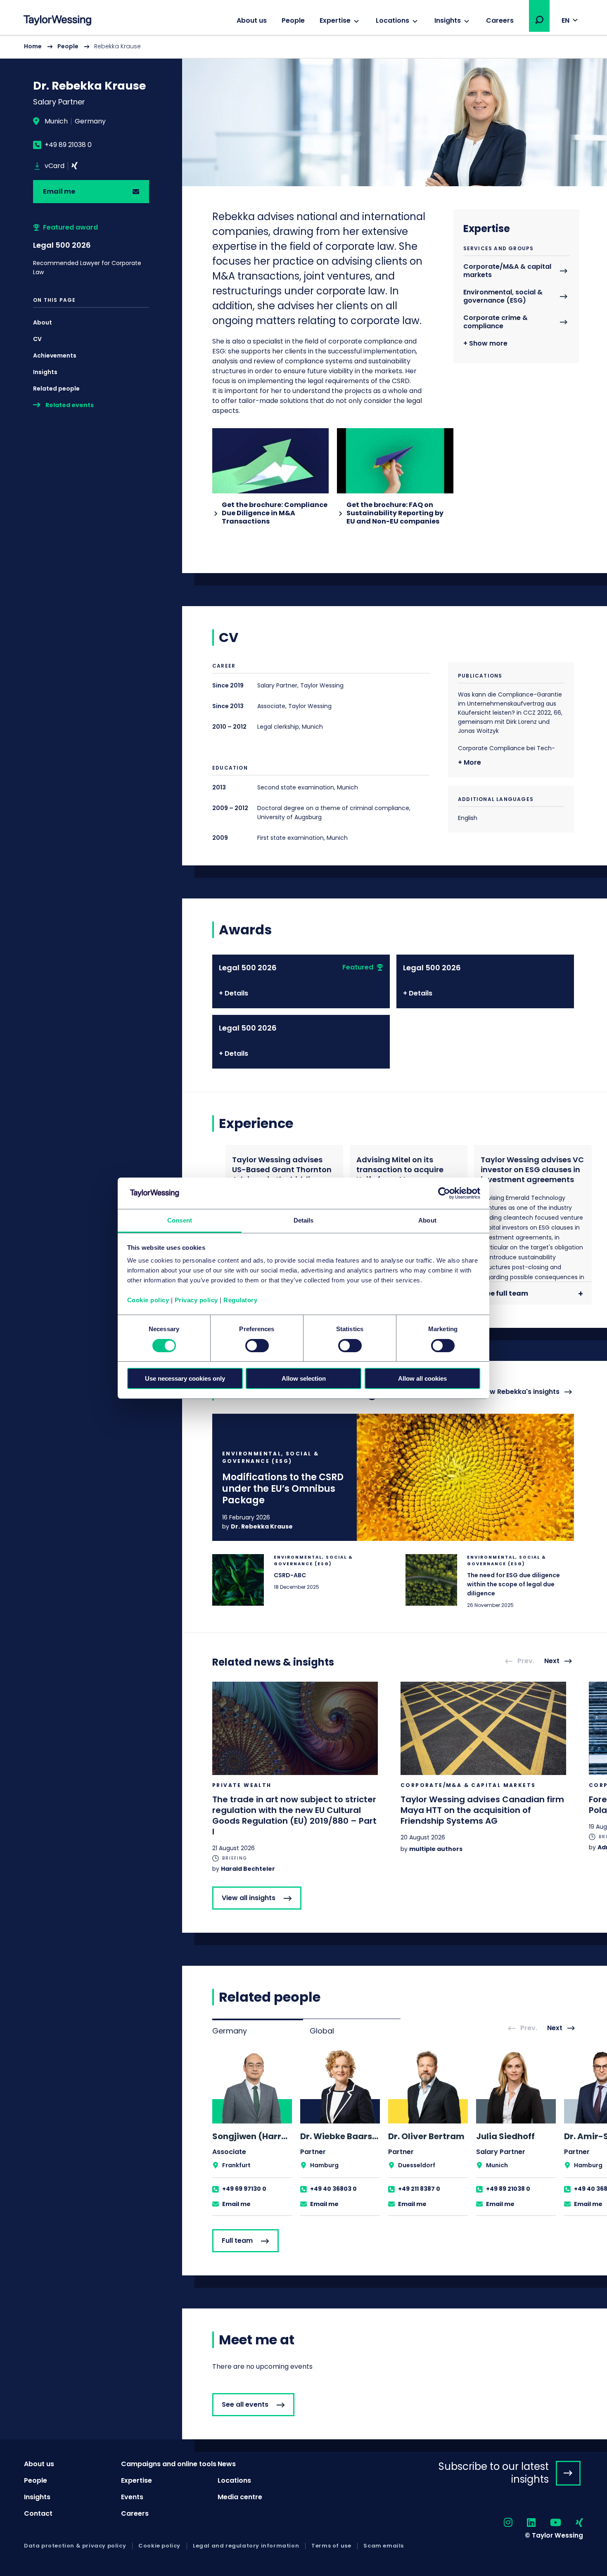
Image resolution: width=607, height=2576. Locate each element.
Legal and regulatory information (246, 2546)
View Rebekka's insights (519, 1392)
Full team (237, 2241)
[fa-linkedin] (524, 2523)
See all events (245, 2404)
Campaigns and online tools (169, 2464)
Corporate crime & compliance (496, 322)
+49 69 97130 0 (244, 2189)
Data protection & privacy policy (75, 2546)
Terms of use (331, 2546)
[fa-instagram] (501, 2523)
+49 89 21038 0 (68, 145)
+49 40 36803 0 (333, 2189)
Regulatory (240, 1300)
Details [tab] (304, 1220)
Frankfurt (236, 2165)
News (227, 2464)
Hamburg (324, 2165)
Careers (500, 20)
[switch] (257, 1346)
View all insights (249, 1898)
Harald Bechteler (248, 1869)
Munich (56, 121)
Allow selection (304, 1378)
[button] (539, 20)
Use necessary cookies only (185, 1378)
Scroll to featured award (91, 250)
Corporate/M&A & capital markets (507, 271)
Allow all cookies (422, 1378)
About (43, 322)
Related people (56, 389)
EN (566, 20)
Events (132, 2497)
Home (33, 46)
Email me (59, 191)
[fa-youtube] (548, 2523)
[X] (75, 166)
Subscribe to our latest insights (494, 2473)
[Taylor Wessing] (57, 21)
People (293, 20)
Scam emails (384, 2546)
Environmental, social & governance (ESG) (503, 297)
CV (37, 339)
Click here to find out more (393, 1477)
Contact (38, 2513)
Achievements (55, 355)
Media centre (240, 2497)
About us (252, 20)
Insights (448, 20)
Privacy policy (196, 1300)
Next (552, 1661)
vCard (55, 166)
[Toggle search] (539, 20)
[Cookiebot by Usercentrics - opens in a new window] (444, 1193)
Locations (392, 20)
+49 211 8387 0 (419, 2189)
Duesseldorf (417, 2165)
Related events (70, 405)
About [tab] (427, 1220)
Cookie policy (148, 1300)
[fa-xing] (572, 2523)
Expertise (335, 20)
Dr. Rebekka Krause (262, 1526)
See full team (505, 1293)
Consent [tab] (180, 1220)
